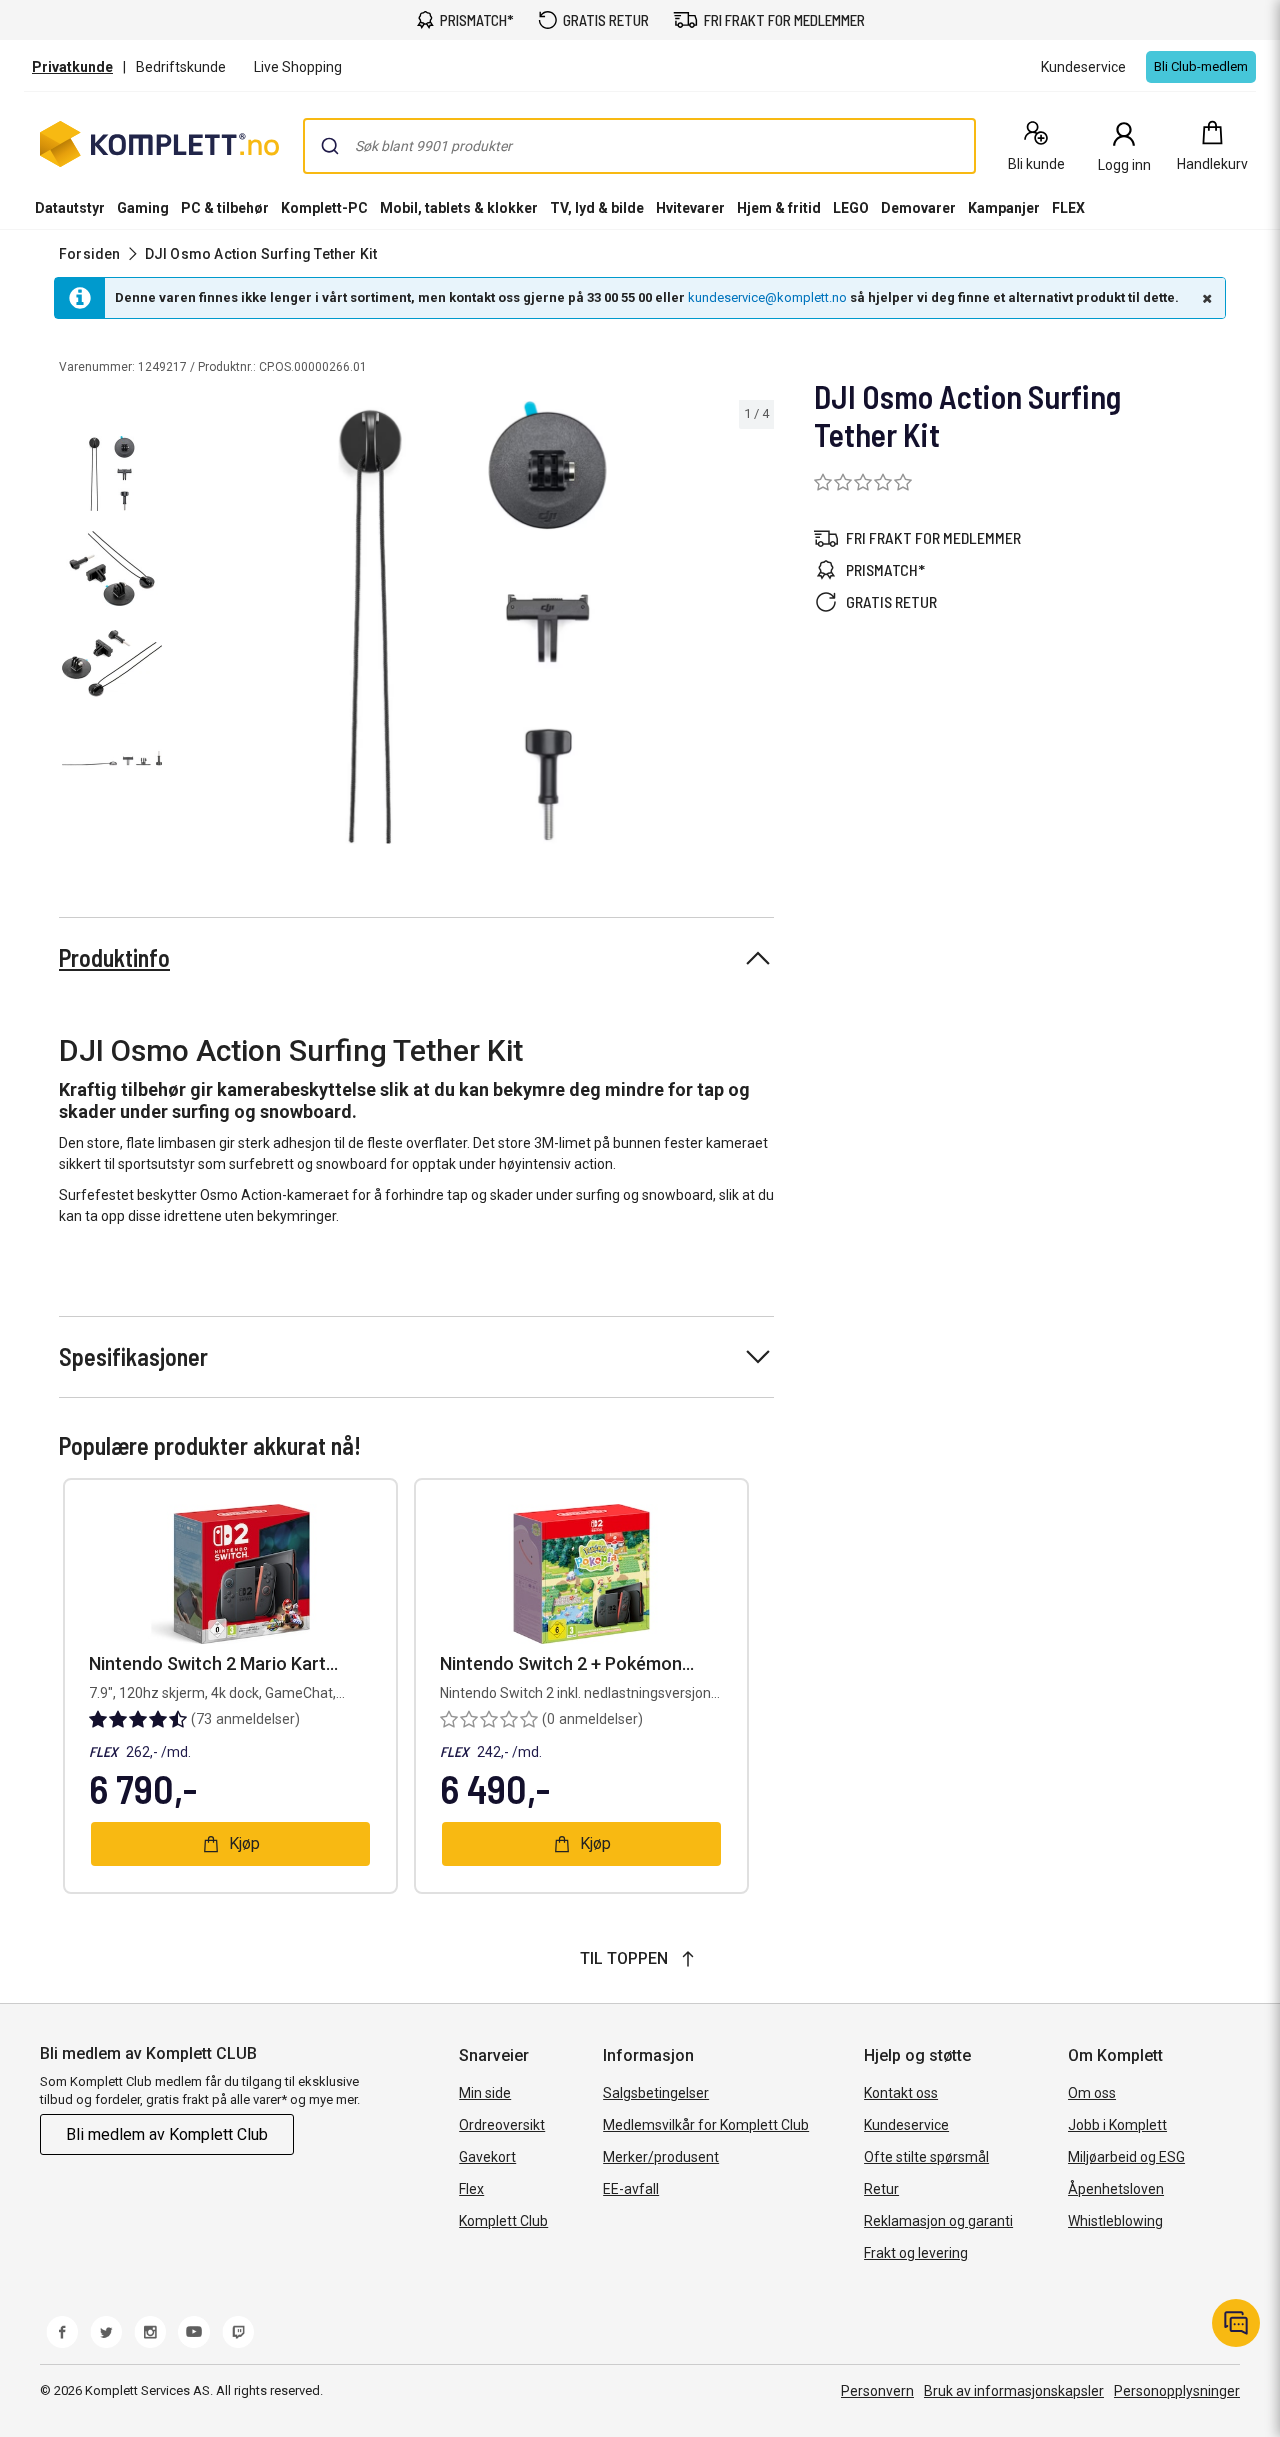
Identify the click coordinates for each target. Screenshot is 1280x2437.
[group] (472, 622)
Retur (881, 2189)
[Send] (330, 146)
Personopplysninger (1177, 2391)
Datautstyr (70, 208)
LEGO (851, 208)
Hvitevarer (690, 208)
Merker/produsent (661, 2157)
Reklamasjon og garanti (938, 2221)
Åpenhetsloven (1116, 2189)
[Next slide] (756, 626)
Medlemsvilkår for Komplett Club (706, 2125)
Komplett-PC (324, 208)
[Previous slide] (188, 626)
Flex (471, 2189)
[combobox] (639, 146)
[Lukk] (1205, 298)
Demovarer (918, 208)
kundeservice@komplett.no (767, 297)
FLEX (1068, 208)
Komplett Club (503, 2221)
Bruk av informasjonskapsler (1014, 2391)
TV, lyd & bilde (597, 208)
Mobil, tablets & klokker (459, 208)
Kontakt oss (901, 2093)
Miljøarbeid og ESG (1126, 2157)
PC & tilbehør (225, 208)
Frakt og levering (916, 2253)
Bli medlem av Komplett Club (167, 2134)
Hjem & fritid (779, 208)
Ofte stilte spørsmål (926, 2157)
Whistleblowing (1115, 2221)
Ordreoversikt (502, 2125)
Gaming (143, 208)
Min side (485, 2093)
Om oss (1092, 2093)
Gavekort (487, 2157)
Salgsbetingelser (656, 2093)
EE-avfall (631, 2189)
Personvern (877, 2391)
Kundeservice (906, 2125)
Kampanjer (1004, 208)
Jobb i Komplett (1117, 2125)
